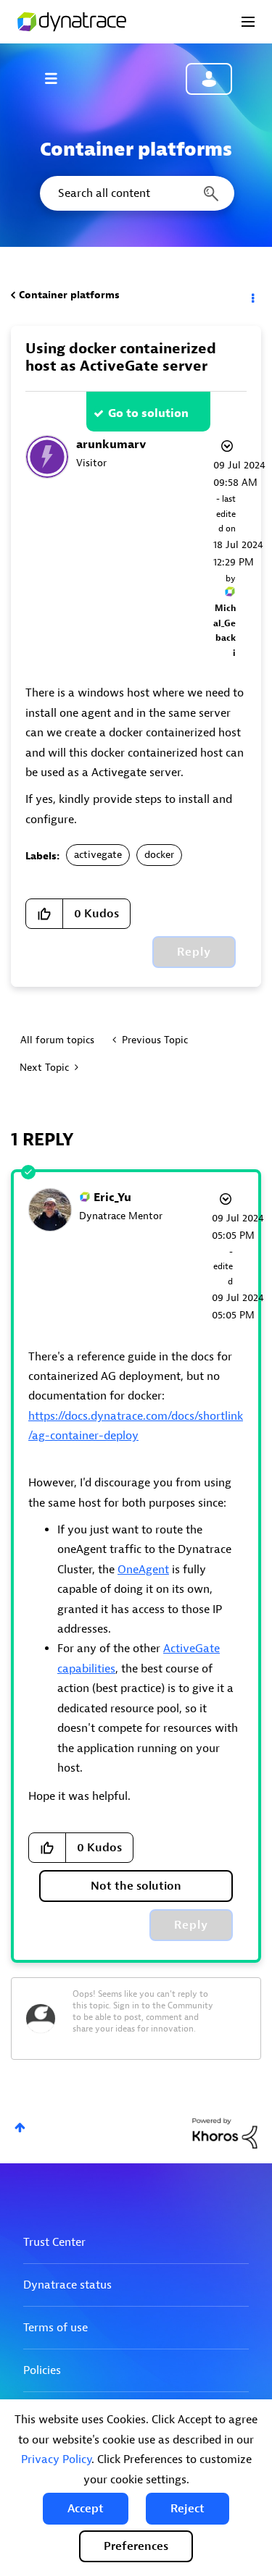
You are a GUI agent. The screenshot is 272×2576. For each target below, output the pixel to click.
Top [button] (20, 2127)
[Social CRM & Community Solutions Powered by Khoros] (225, 2133)
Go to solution (148, 413)
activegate (98, 855)
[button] (86, 2509)
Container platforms (69, 295)
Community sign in (209, 79)
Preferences (136, 2546)
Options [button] (252, 295)
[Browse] (58, 78)
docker (159, 855)
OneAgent (143, 1570)
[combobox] (136, 193)
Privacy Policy (56, 2459)
